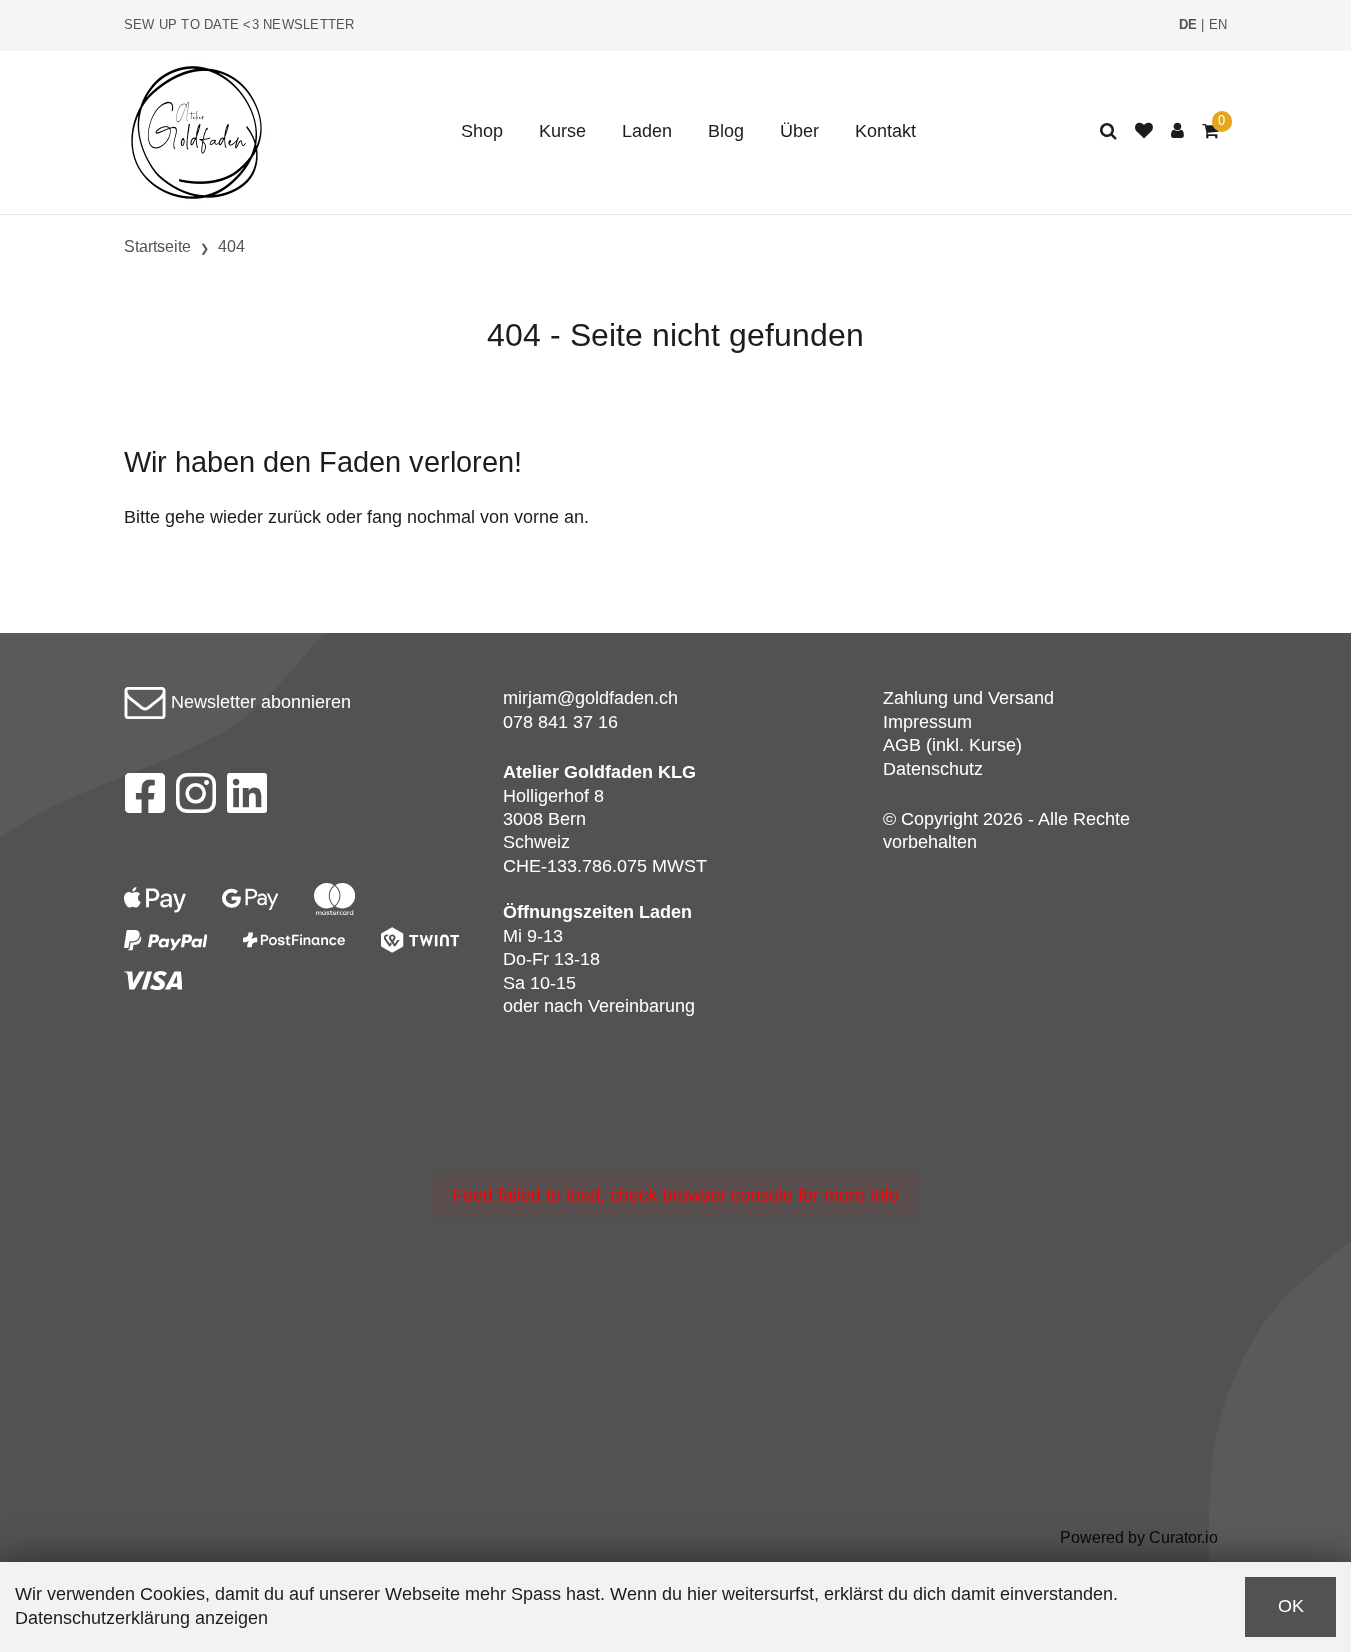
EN (1218, 25)
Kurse (562, 131)
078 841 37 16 (560, 722)
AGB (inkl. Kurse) (952, 745)
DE (1188, 25)
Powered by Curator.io (1139, 1537)
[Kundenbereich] (1177, 131)
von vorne (519, 517)
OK (1291, 1606)
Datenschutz (933, 769)
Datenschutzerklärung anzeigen (141, 1618)
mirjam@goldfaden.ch (590, 698)
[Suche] (1108, 131)
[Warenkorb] (1210, 131)
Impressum (927, 722)
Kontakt (885, 131)
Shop (482, 131)
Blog (726, 131)
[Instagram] (196, 799)
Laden (647, 131)
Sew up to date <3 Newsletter (239, 25)
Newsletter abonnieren (258, 702)
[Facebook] (144, 799)
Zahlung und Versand (968, 698)
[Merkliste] (1144, 131)
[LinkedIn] (247, 799)
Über (799, 131)
